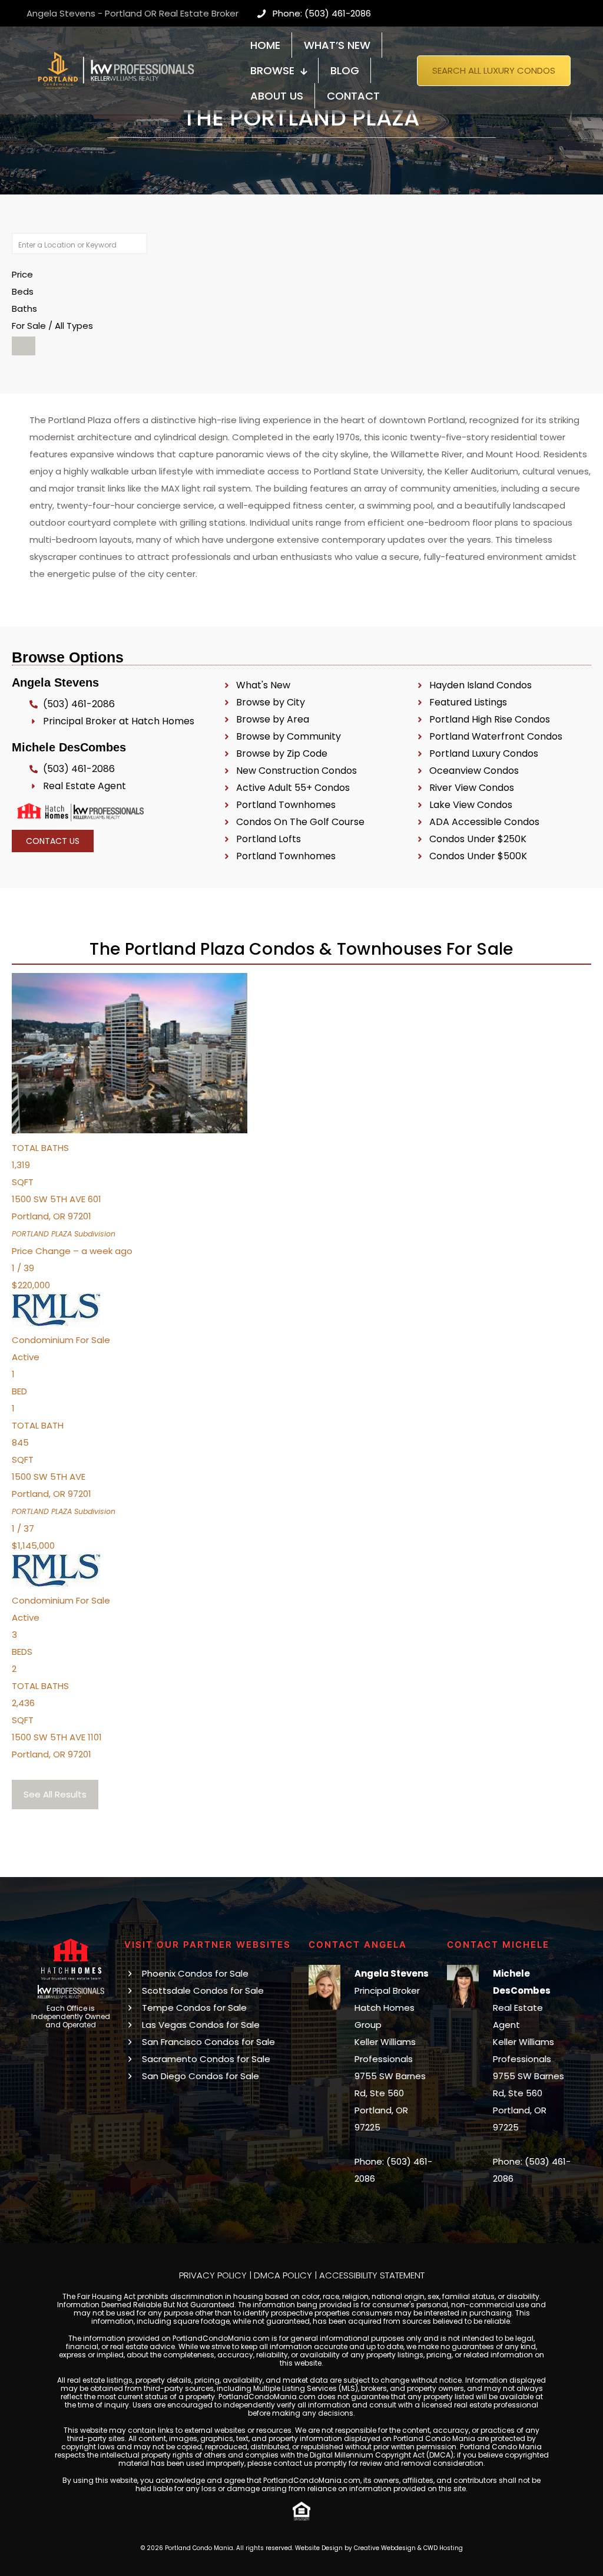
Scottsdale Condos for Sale (203, 1990)
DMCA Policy (283, 2275)
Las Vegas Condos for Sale (201, 2025)
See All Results (55, 1794)
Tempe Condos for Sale (194, 2008)
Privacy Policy (213, 2275)
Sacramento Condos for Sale (206, 2059)
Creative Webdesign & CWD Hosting (408, 2548)
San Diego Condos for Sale (201, 2076)
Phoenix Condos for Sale (195, 1973)
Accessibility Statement (372, 2275)
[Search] (24, 346)
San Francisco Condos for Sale (208, 2042)
